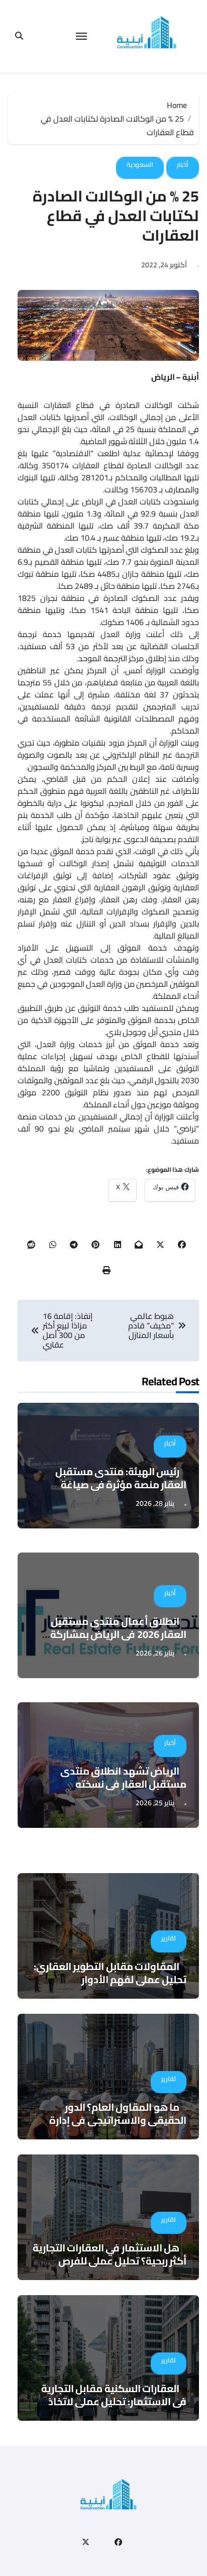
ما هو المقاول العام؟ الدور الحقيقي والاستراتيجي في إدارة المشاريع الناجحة (118, 2120)
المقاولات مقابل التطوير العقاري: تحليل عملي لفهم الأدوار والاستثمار (110, 1979)
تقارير (169, 1938)
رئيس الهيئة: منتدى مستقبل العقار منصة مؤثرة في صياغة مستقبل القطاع (121, 1484)
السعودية (140, 164)
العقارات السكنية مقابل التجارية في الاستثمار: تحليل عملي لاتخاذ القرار (114, 2401)
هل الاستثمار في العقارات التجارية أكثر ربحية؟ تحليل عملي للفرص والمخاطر (110, 2261)
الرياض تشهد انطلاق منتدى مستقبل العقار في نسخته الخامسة (123, 1784)
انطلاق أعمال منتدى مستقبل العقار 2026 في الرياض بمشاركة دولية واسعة (118, 1634)
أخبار (183, 164)
